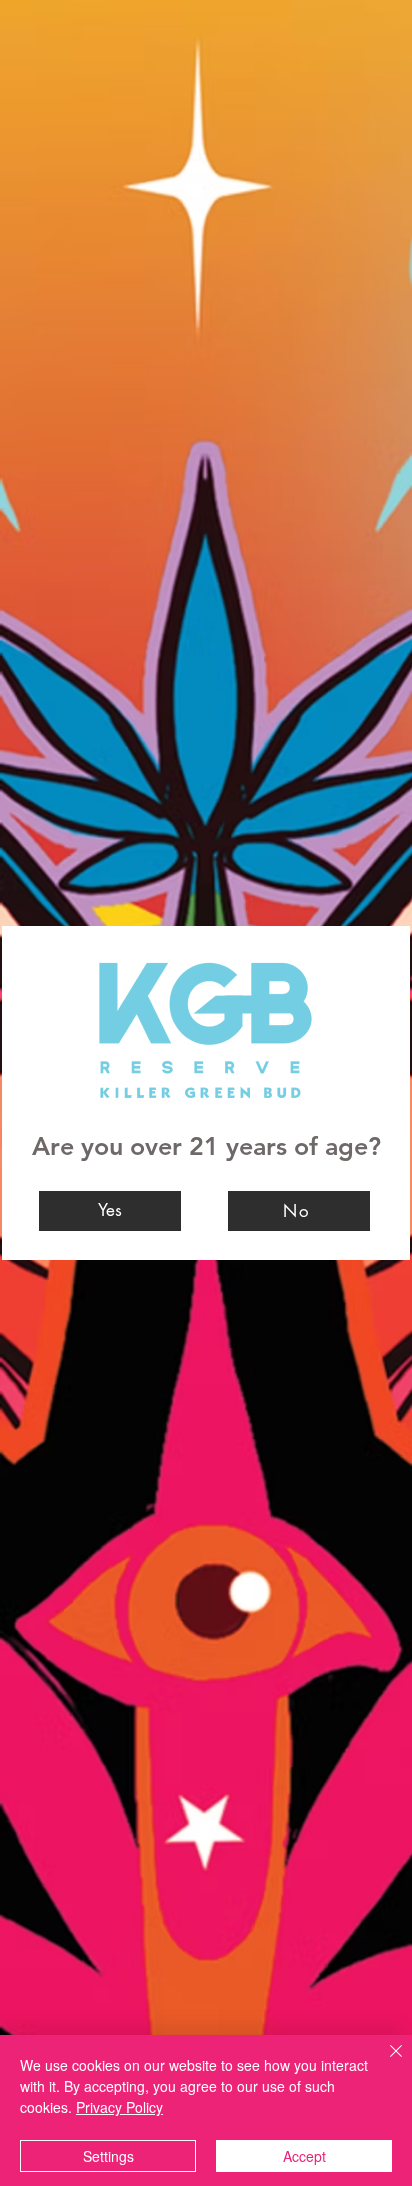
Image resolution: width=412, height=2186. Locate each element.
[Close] (384, 2063)
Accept (304, 2156)
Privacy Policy (119, 2107)
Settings (108, 2156)
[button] (110, 1211)
